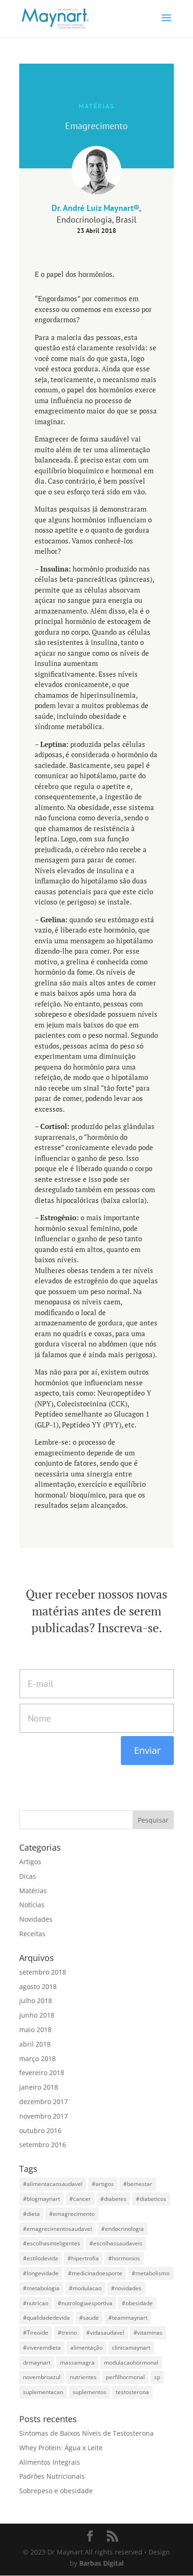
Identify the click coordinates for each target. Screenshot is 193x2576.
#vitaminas (148, 2333)
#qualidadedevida (46, 2318)
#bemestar (138, 2184)
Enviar (147, 1750)
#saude (89, 2318)
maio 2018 (35, 2030)
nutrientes (83, 2377)
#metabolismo (151, 2273)
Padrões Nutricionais (52, 2476)
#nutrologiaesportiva (85, 2303)
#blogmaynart (41, 2199)
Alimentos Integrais (50, 2462)
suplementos (89, 2392)
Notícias (32, 1905)
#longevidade (41, 2273)
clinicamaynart (131, 2348)
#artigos (103, 2184)
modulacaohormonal (131, 2363)
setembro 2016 (43, 2145)
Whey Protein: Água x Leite (61, 2448)
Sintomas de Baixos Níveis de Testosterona (86, 2433)
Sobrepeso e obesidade (56, 2491)
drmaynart (37, 2363)
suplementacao (43, 2392)
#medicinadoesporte (95, 2273)
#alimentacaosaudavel (53, 2184)
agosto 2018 (38, 1986)
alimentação (86, 2348)
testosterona (132, 2392)
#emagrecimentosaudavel (57, 2229)
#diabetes (113, 2199)
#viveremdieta (42, 2348)
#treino (67, 2333)
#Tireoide (36, 2333)
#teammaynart (128, 2318)
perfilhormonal (125, 2377)
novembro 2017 (44, 2116)
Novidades (36, 1919)
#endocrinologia (122, 2229)
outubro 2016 (40, 2131)
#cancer (80, 2199)
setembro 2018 (43, 1972)
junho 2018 (37, 2015)
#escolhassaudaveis (116, 2243)
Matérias (33, 1891)
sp (157, 2377)
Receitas (32, 1934)
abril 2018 (35, 2044)
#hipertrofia (83, 2258)
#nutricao (36, 2303)
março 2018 (37, 2059)
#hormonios (124, 2258)
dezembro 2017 (44, 2102)
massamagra (77, 2363)
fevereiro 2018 (42, 2073)
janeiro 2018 (39, 2087)
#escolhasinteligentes (52, 2243)
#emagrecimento (72, 2214)
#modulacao (85, 2288)
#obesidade (137, 2303)
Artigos (30, 1862)
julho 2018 (36, 2001)
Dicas (28, 1876)
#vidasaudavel (105, 2333)
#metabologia (41, 2288)
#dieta (31, 2214)
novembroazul (42, 2377)
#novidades (126, 2288)
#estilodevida (41, 2258)
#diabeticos (151, 2199)
